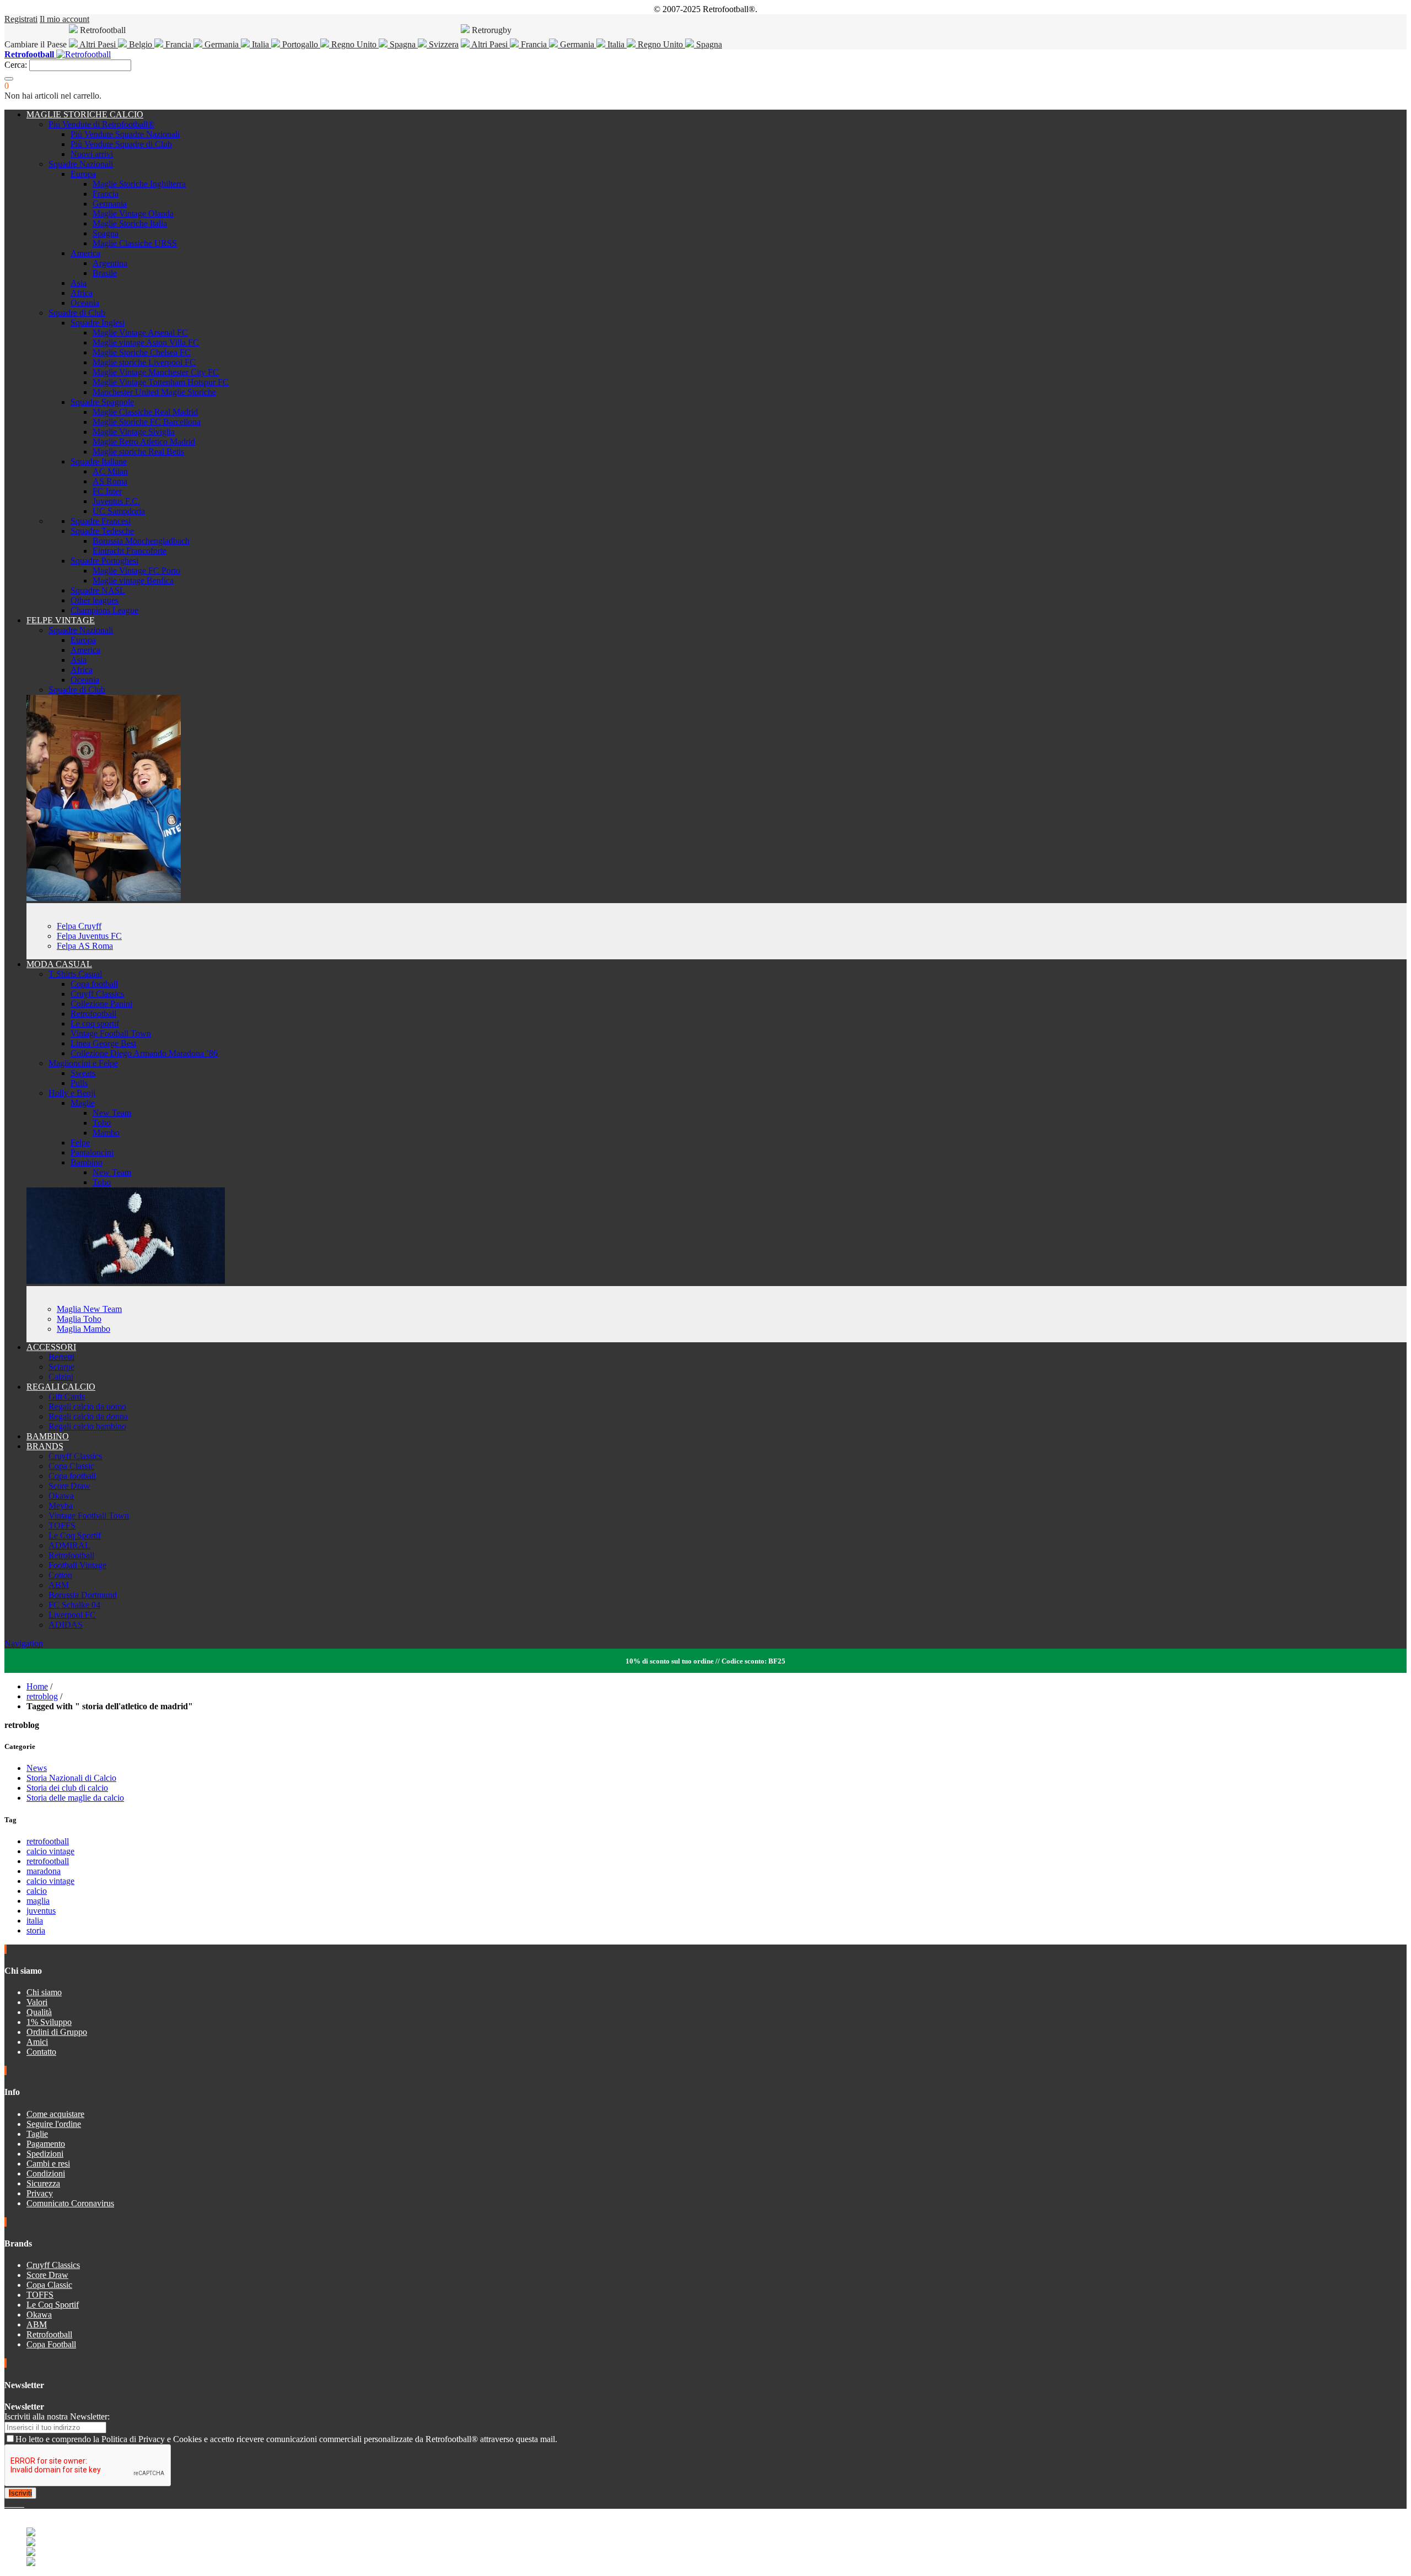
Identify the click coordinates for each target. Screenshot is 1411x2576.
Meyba (61, 1506)
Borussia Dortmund (83, 1595)
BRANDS (45, 1446)
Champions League (104, 610)
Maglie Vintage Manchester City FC (156, 372)
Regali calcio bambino (87, 1426)
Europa (83, 174)
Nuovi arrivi (92, 154)
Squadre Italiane (99, 461)
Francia (178, 44)
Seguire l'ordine (54, 2124)
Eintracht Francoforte (130, 551)
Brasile (105, 273)
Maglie (83, 1103)
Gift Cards (67, 1397)
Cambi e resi (48, 2164)
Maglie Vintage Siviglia (134, 432)
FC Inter (107, 491)
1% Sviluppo (49, 2022)
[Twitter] (11, 2504)
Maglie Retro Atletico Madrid (144, 442)
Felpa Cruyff (79, 926)
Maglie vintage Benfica (133, 580)
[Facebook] (7, 2504)
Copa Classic (71, 1466)
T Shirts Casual (75, 974)
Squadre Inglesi (98, 323)
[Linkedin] (20, 2504)
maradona (44, 1871)
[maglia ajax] (126, 1281)
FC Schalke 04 (74, 1605)
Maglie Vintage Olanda (133, 214)
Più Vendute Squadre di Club (121, 144)
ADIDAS (66, 1625)
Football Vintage (77, 1565)
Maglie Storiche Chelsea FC (142, 352)
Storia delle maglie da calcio (75, 1798)
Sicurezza (43, 2183)
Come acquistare (55, 2114)
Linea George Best (103, 1043)
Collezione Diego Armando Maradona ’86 (144, 1053)
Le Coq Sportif (75, 1535)
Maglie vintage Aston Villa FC (146, 342)
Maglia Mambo (84, 1329)
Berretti (61, 1357)
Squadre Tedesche (102, 531)
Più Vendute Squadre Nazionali (125, 134)
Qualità (39, 2012)
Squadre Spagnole (102, 402)
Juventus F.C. (116, 501)
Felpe (80, 1143)
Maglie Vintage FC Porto (136, 571)
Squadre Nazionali (81, 164)
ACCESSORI (51, 1347)
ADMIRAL (69, 1545)
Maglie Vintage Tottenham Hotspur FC (161, 382)
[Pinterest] (23, 2504)
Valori (37, 2002)
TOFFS (62, 1525)
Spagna (403, 44)
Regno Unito (354, 44)
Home (37, 1686)
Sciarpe (61, 1367)
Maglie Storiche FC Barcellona (147, 422)
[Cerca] (9, 79)
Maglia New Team (89, 1309)
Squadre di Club (77, 313)
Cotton (60, 1575)
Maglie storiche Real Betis (138, 452)
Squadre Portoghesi (104, 561)
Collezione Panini (101, 1004)
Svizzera (443, 44)
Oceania (85, 303)
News (37, 1768)
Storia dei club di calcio (67, 1788)
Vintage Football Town (111, 1033)
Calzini (61, 1377)
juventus (41, 1911)
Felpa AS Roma (85, 946)
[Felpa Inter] (104, 898)
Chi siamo (44, 1992)
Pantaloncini (92, 1152)
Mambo (106, 1133)
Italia (260, 44)
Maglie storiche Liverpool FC (144, 362)
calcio (37, 1891)
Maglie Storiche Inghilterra (139, 184)
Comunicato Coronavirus (70, 2203)
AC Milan (110, 471)
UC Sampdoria (119, 511)
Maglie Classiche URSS (135, 243)
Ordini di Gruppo (57, 2032)
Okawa (61, 1496)
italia (35, 1921)
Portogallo (300, 44)
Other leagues (95, 600)
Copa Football (51, 2344)
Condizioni (46, 2173)
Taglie (37, 2134)
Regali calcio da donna (88, 1416)
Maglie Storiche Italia (130, 223)
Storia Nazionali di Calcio (71, 1778)
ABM (59, 1585)
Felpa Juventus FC (89, 936)
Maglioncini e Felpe (83, 1063)
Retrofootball (93, 1014)
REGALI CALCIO (61, 1387)
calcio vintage (50, 1851)
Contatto (41, 2052)
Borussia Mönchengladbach (141, 541)
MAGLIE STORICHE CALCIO (85, 114)
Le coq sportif (95, 1024)
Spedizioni (45, 2154)
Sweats (83, 1073)
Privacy (40, 2193)
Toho (102, 1123)
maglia (38, 1901)
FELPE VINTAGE (61, 620)
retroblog (42, 1696)
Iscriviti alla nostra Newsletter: (57, 2416)
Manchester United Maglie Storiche (154, 392)
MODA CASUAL (59, 964)
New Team (112, 1113)
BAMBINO (48, 1436)
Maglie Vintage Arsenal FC (140, 333)
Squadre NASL (98, 590)
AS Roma (110, 481)
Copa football (94, 984)
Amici (37, 2042)
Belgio (141, 44)
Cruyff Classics (97, 994)
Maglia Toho (79, 1319)
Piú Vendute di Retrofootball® (101, 124)
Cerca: (16, 65)
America (85, 253)
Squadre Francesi (101, 521)
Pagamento (46, 2144)
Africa (82, 293)
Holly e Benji (72, 1093)
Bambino (87, 1162)
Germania (222, 44)
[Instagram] (15, 2504)
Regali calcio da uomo (87, 1406)
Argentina (110, 263)
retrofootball (48, 1841)
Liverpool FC (72, 1615)
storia (36, 1930)
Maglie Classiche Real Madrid (145, 412)
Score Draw (69, 1486)
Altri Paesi (98, 44)
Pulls (79, 1083)
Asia (79, 283)
